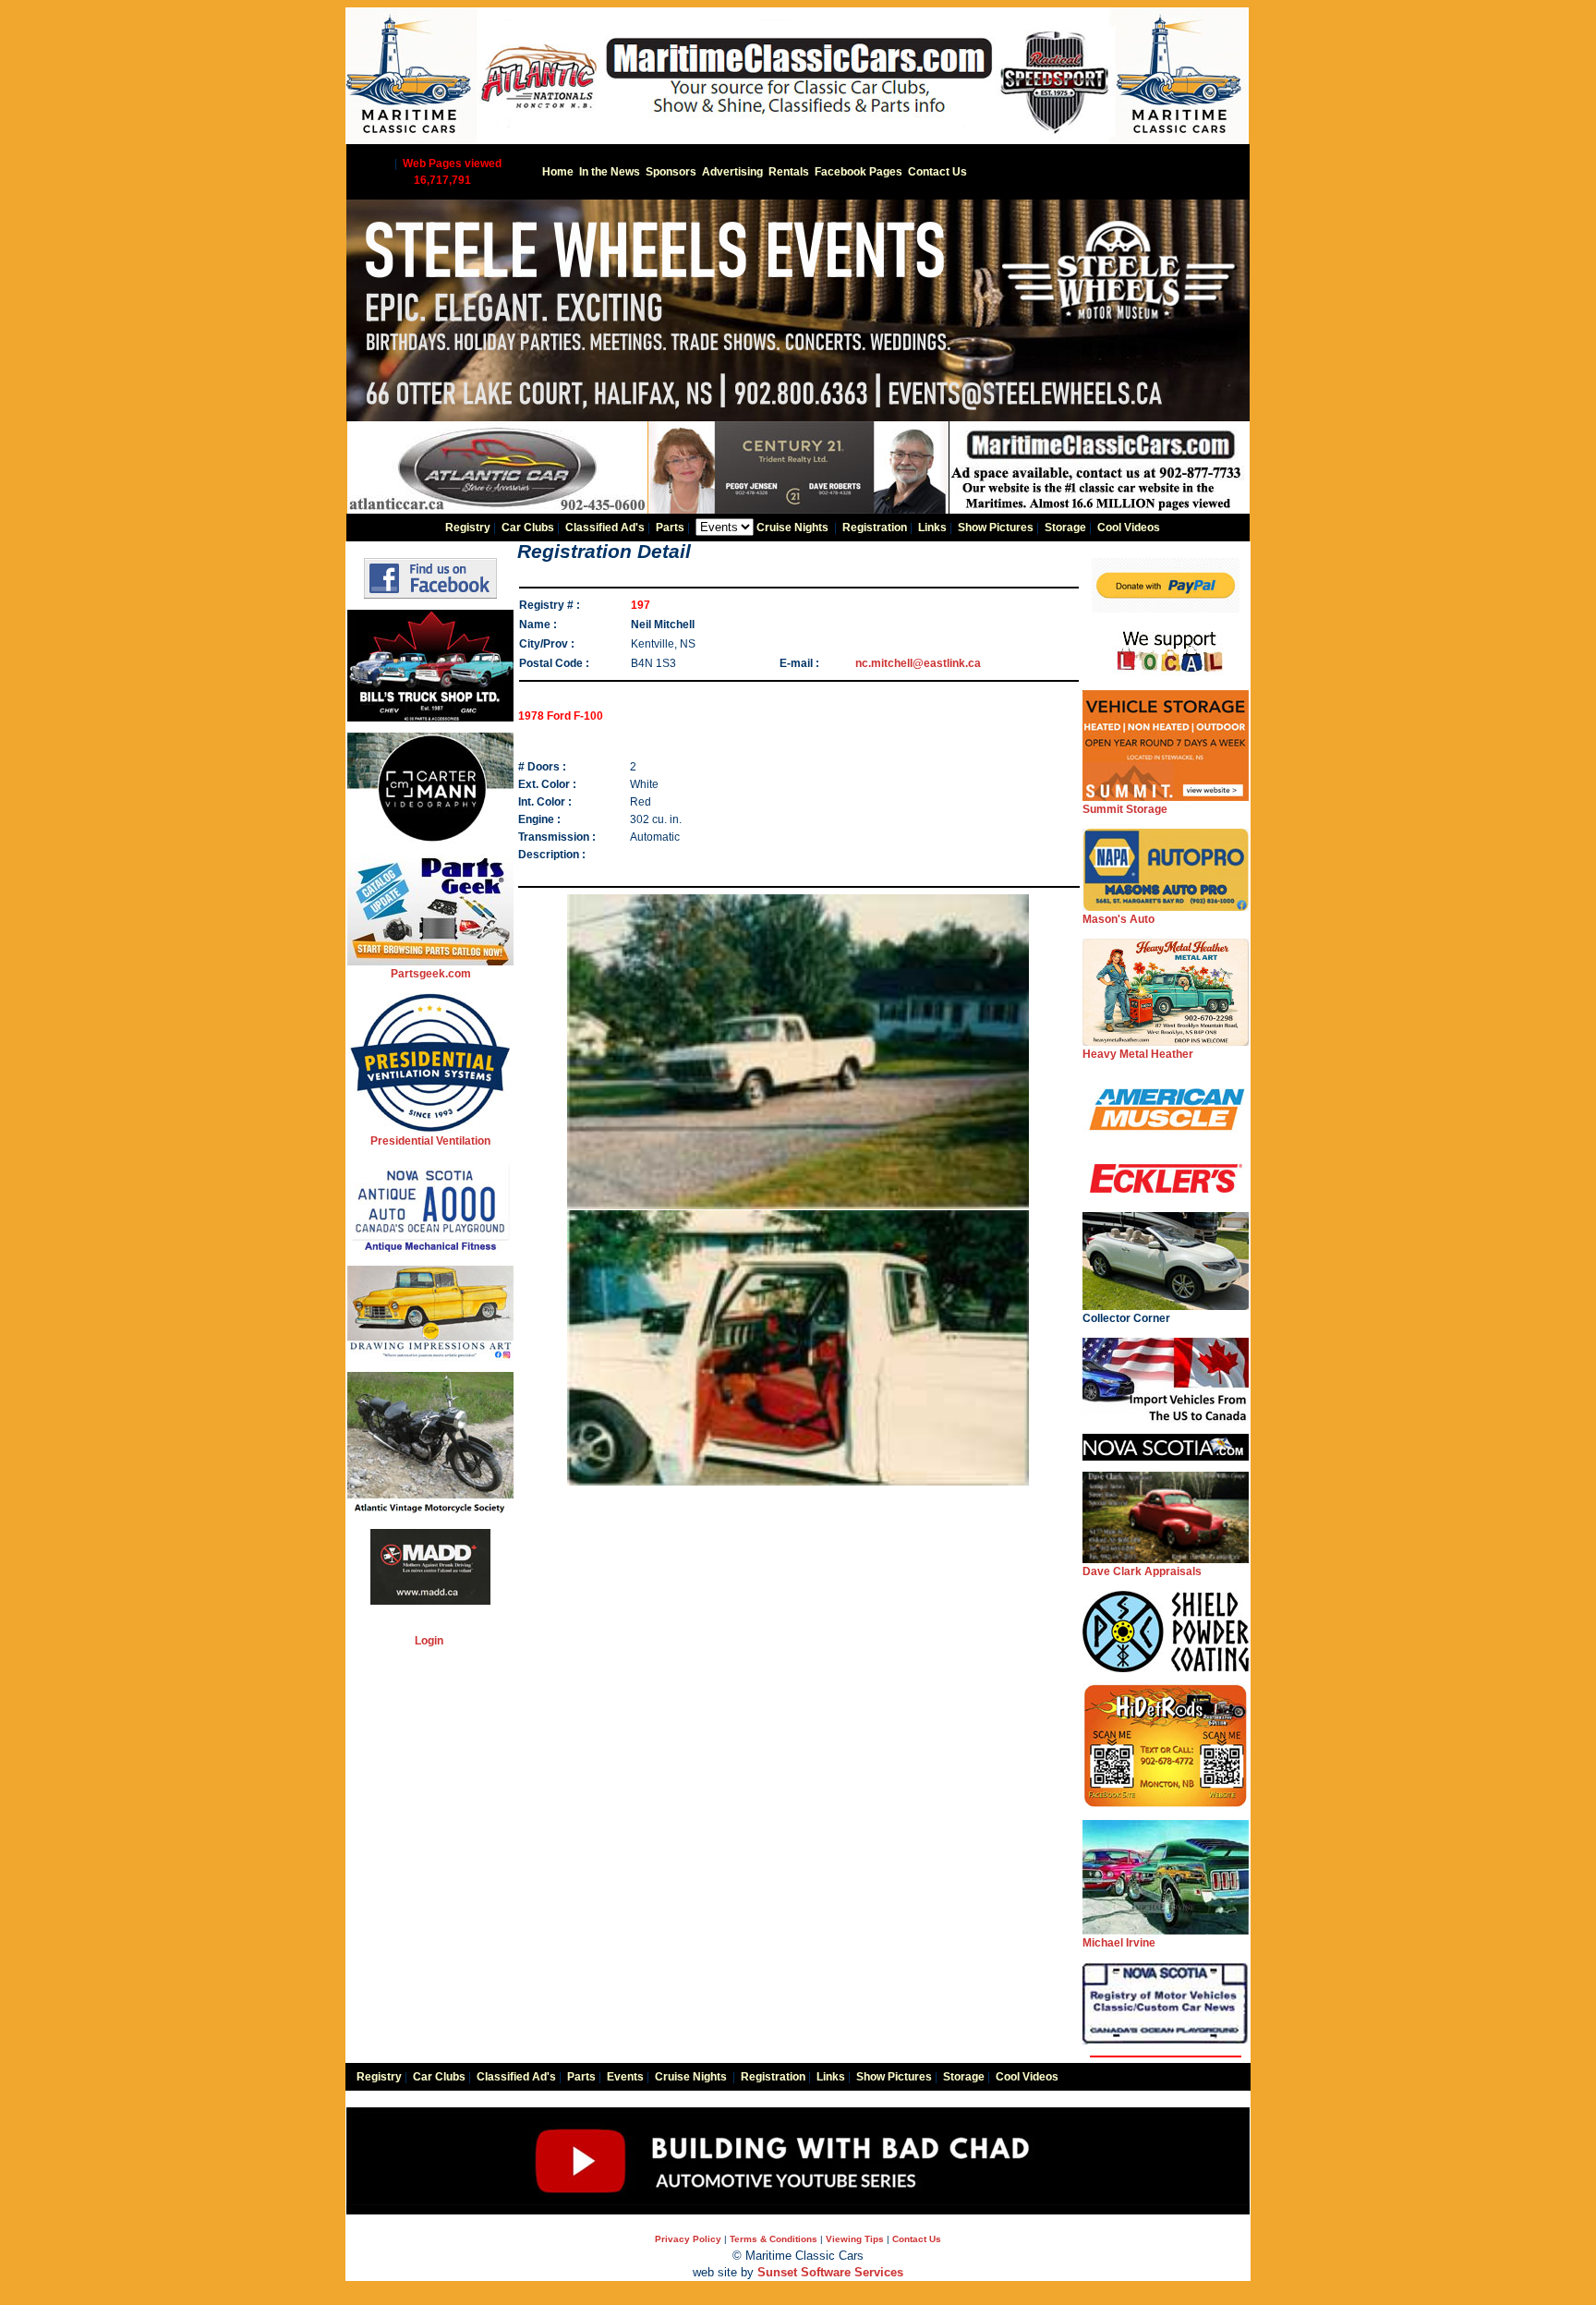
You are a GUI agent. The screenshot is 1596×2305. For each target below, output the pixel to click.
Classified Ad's (605, 528)
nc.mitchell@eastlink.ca (918, 663)
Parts (670, 528)
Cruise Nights (792, 528)
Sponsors (671, 172)
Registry (468, 528)
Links (932, 528)
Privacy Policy (688, 2239)
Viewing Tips (855, 2239)
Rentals (789, 172)
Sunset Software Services (830, 2272)
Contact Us (937, 172)
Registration (875, 528)
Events (625, 2077)
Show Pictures (996, 528)
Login (429, 1641)
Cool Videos (1129, 528)
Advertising (732, 172)
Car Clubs (528, 528)
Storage (1065, 528)
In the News (610, 172)
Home (558, 172)
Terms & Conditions (774, 2239)
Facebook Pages (858, 172)
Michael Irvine (1119, 1943)
